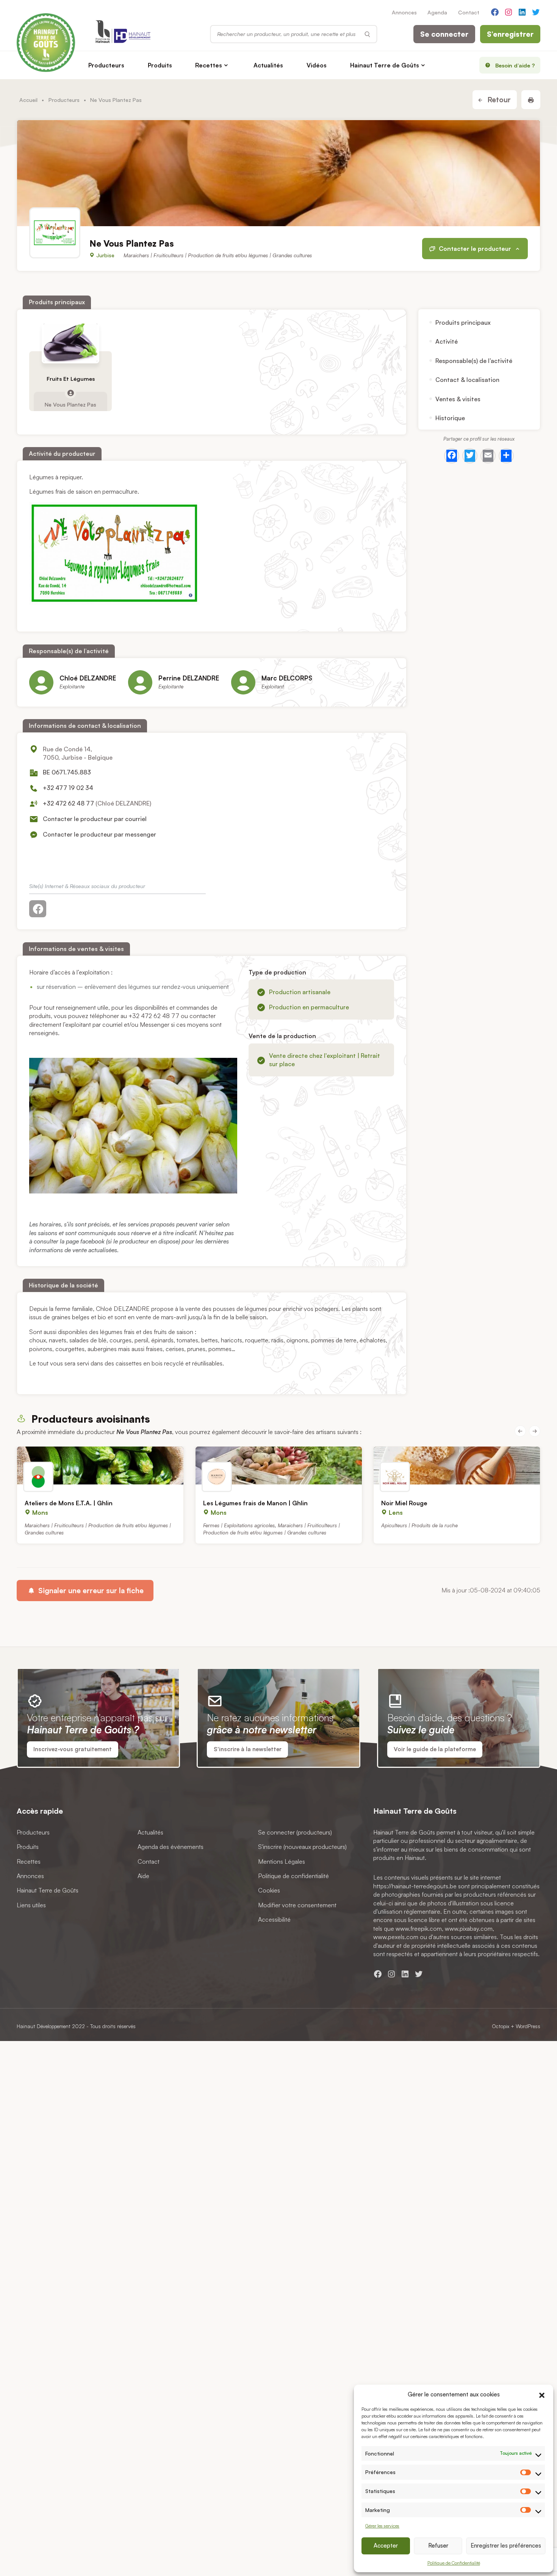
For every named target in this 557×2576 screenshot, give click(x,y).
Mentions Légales (282, 1861)
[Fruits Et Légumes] (71, 343)
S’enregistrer (510, 34)
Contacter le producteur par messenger (99, 834)
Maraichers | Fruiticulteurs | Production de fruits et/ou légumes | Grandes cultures (218, 255)
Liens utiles (31, 1905)
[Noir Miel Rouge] (457, 1466)
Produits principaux (463, 322)
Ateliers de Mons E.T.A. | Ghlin (69, 1503)
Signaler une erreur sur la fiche (90, 1591)
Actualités (268, 65)
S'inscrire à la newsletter (248, 1749)
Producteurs (106, 65)
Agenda (437, 12)
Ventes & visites (458, 399)
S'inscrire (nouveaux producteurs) (302, 1847)
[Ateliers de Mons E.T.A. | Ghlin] (100, 1466)
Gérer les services (382, 2526)
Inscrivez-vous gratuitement (73, 1749)
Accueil (28, 100)
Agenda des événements (171, 1847)
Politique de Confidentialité (454, 2563)
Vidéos (317, 65)
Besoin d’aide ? (515, 65)
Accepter (386, 2546)
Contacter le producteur (475, 249)
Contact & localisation (467, 380)
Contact (469, 12)
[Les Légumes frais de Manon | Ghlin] (279, 1466)
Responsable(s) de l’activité (474, 361)
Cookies (269, 1891)
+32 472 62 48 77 (68, 803)
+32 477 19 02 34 (68, 788)
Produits (160, 65)
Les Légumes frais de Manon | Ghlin (255, 1503)
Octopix (501, 2026)
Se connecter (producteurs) (295, 1832)
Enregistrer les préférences (506, 2546)
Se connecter (444, 34)
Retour (498, 100)
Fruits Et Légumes (71, 379)
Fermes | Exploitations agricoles (239, 1525)
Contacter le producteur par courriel (95, 819)
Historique (450, 418)
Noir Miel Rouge (404, 1503)
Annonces (404, 12)
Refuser (438, 2546)
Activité (447, 341)
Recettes (209, 65)
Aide (143, 1876)
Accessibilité (274, 1919)
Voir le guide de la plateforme (435, 1749)
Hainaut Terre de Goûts (385, 65)
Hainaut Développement (44, 2026)
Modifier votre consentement (297, 1905)
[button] (542, 2394)
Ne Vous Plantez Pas (70, 404)
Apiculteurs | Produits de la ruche (419, 1525)
